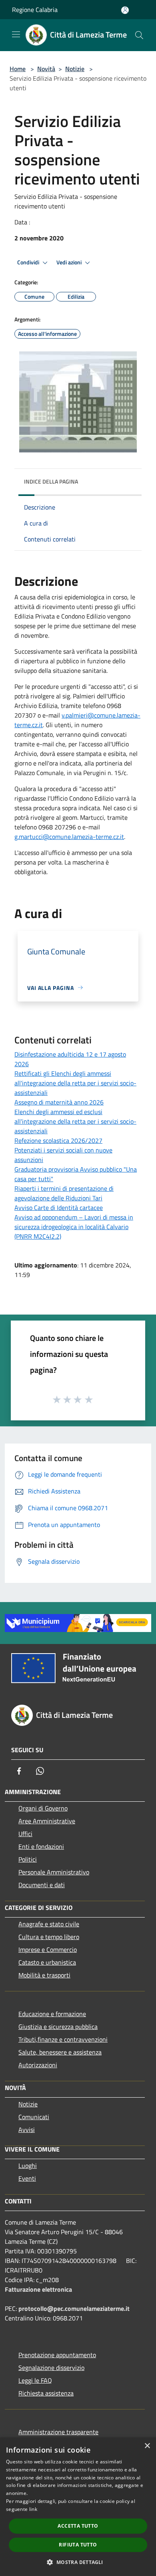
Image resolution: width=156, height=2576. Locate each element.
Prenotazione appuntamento (57, 2355)
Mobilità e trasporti (44, 1975)
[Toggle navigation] (16, 34)
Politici (28, 1859)
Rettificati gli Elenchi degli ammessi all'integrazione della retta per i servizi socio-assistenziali (75, 1083)
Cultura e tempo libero (49, 1937)
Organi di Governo (43, 1808)
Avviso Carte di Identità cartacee (59, 1208)
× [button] (147, 2446)
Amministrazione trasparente (58, 2432)
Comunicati (34, 2117)
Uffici (25, 1834)
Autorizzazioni (38, 2065)
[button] (78, 2562)
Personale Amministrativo (54, 1872)
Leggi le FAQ (35, 2380)
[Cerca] (139, 35)
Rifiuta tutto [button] (78, 2545)
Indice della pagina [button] (51, 481)
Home (18, 69)
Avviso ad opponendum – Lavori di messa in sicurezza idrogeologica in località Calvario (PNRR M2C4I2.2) (74, 1227)
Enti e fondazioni (41, 1846)
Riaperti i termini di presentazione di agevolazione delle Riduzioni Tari (64, 1193)
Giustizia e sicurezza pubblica (58, 2027)
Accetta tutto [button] (78, 2526)
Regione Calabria (35, 10)
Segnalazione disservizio (51, 2368)
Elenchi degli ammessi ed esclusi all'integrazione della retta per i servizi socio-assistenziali (75, 1121)
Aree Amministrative (47, 1821)
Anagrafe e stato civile (49, 1924)
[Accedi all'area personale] (125, 10)
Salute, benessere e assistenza (60, 2052)
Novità (46, 69)
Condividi (29, 262)
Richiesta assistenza (46, 2393)
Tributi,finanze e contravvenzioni (63, 2039)
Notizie (75, 69)
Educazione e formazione (52, 2014)
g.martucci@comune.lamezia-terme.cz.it (69, 837)
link (33, 2509)
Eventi (27, 2178)
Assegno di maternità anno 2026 (59, 1102)
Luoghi (28, 2166)
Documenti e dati (42, 1885)
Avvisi (27, 2130)
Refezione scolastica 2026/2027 (58, 1140)
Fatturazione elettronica (38, 2289)
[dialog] (78, 2507)
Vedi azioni (70, 262)
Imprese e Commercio (48, 1949)
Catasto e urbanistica (47, 1962)
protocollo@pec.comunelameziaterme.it (74, 2308)
